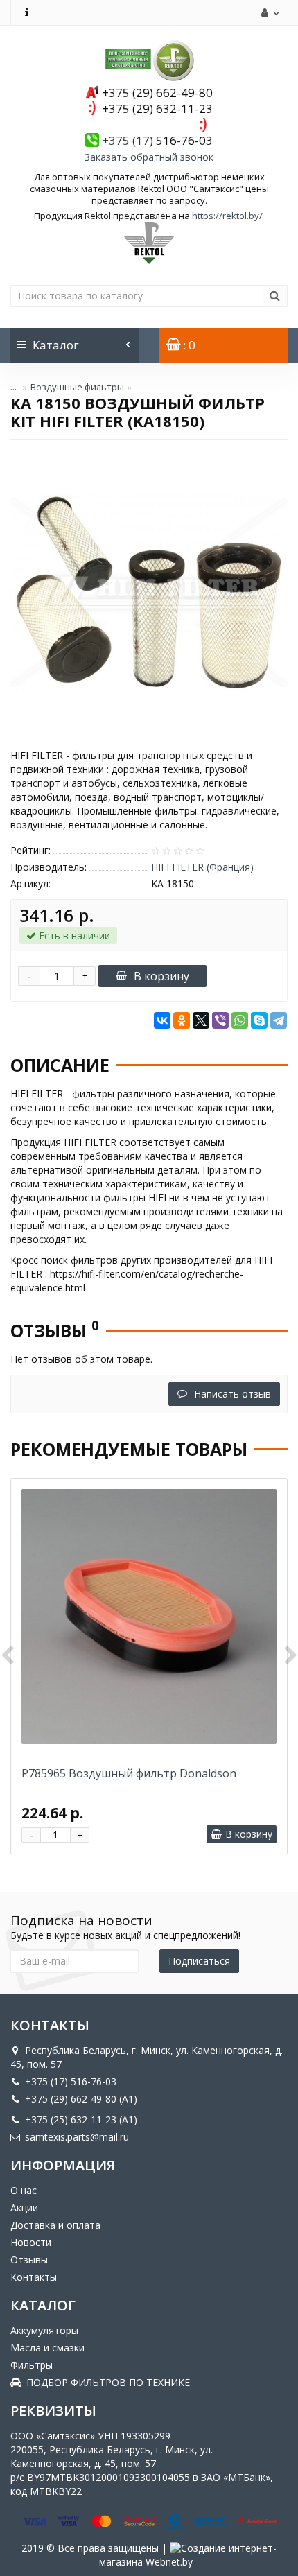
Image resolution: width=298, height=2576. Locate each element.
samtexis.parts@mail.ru (77, 2137)
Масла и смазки (47, 2348)
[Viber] (220, 1020)
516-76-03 (157, 140)
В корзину (161, 976)
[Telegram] (279, 1020)
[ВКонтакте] (162, 1020)
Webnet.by (169, 2562)
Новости (31, 2242)
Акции (24, 2208)
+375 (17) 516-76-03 (71, 2081)
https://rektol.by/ (227, 216)
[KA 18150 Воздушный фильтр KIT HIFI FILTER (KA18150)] (149, 593)
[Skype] (259, 1020)
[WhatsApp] (240, 1020)
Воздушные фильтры (77, 387)
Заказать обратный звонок (149, 157)
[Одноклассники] (182, 1020)
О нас (24, 2190)
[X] (201, 1020)
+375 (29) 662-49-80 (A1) (81, 2099)
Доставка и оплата (55, 2225)
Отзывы (29, 2260)
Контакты (34, 2277)
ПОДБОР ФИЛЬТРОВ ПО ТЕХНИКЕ (108, 2382)
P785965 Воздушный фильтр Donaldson (129, 1773)
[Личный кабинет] (268, 12)
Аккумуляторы (44, 2330)
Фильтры (32, 2365)
